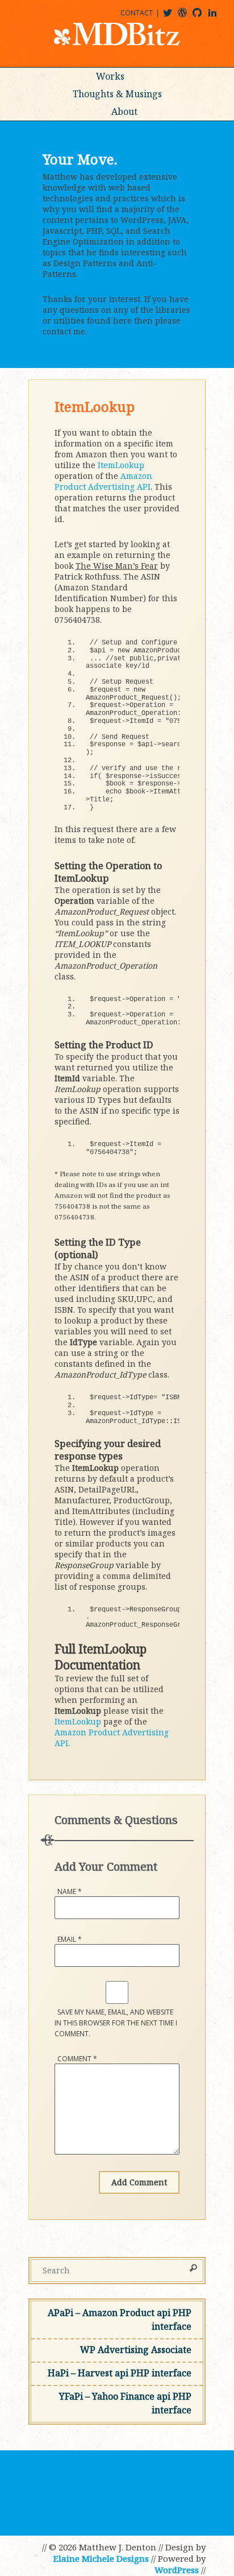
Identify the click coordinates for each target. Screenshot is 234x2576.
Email (70, 1939)
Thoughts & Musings (117, 94)
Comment (77, 2059)
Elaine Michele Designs (101, 2558)
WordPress (177, 2570)
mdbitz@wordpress (187, 17)
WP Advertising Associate (136, 2350)
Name (70, 1891)
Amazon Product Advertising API (103, 481)
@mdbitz (172, 17)
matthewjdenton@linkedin (218, 17)
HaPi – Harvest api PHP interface (120, 2373)
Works (110, 76)
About (124, 111)
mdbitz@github (202, 17)
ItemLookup (121, 465)
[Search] (193, 2269)
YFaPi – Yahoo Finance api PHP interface (125, 2403)
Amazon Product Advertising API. (112, 1738)
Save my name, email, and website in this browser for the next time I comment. (116, 2023)
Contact (137, 13)
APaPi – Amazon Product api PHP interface (120, 2319)
